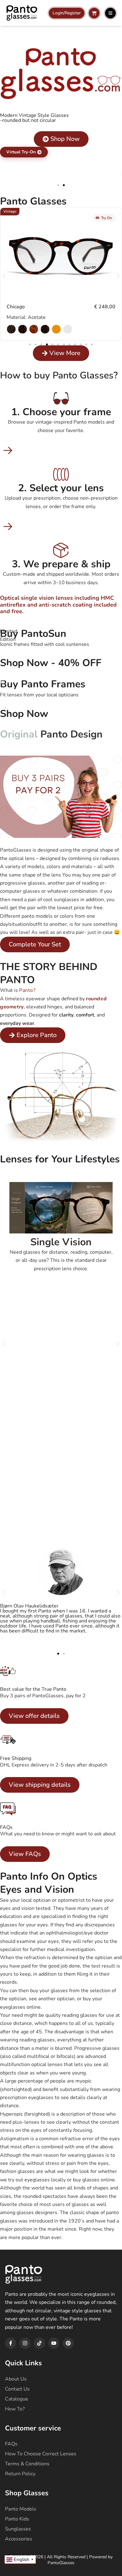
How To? (15, 2409)
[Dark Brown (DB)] (45, 329)
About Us (16, 2379)
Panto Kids (17, 2519)
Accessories (19, 2539)
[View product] (61, 253)
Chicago (16, 307)
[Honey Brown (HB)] (56, 329)
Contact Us (17, 2389)
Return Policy (20, 2474)
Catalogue (17, 2399)
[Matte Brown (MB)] (11, 329)
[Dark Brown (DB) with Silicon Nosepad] (23, 329)
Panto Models (21, 2509)
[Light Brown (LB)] (34, 329)
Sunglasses (18, 2529)
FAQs (11, 2444)
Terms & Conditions (27, 2464)
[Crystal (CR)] (68, 329)
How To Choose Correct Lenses (41, 2454)
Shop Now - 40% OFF (51, 663)
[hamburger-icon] (110, 13)
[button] (58, 185)
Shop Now (24, 714)
